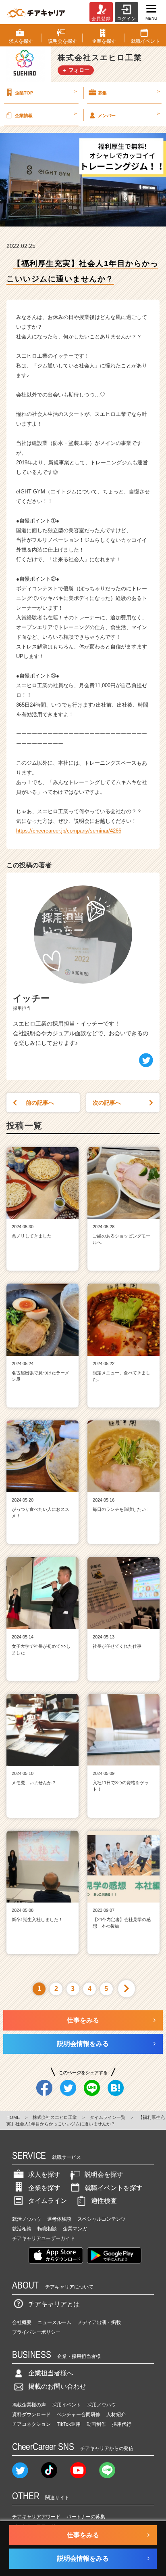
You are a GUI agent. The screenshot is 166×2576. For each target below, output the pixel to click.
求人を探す (44, 2174)
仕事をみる (83, 2020)
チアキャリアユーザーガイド (44, 2238)
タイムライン (48, 2201)
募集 (129, 92)
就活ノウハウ (27, 2219)
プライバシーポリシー (36, 2332)
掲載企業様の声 (29, 2405)
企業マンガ (75, 2229)
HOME (13, 2117)
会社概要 (22, 2322)
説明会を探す (104, 2174)
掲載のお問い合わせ (57, 2386)
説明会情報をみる (83, 2044)
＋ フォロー (76, 70)
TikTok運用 (69, 2424)
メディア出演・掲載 (99, 2322)
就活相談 (22, 2229)
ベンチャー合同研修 (79, 2414)
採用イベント (66, 2405)
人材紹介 (116, 2414)
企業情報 (46, 114)
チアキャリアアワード (36, 2517)
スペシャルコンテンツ (102, 2219)
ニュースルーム (54, 2322)
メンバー (129, 114)
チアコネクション (31, 2424)
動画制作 (96, 2424)
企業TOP (46, 92)
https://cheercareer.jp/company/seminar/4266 (69, 831)
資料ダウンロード (31, 2414)
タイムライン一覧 (108, 2117)
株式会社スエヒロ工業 (55, 2117)
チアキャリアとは (54, 2304)
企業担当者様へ (51, 2373)
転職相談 (47, 2229)
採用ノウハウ (102, 2405)
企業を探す (44, 2188)
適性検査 (104, 2201)
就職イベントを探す (114, 2188)
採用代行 (122, 2424)
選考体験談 (59, 2219)
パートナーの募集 (86, 2517)
